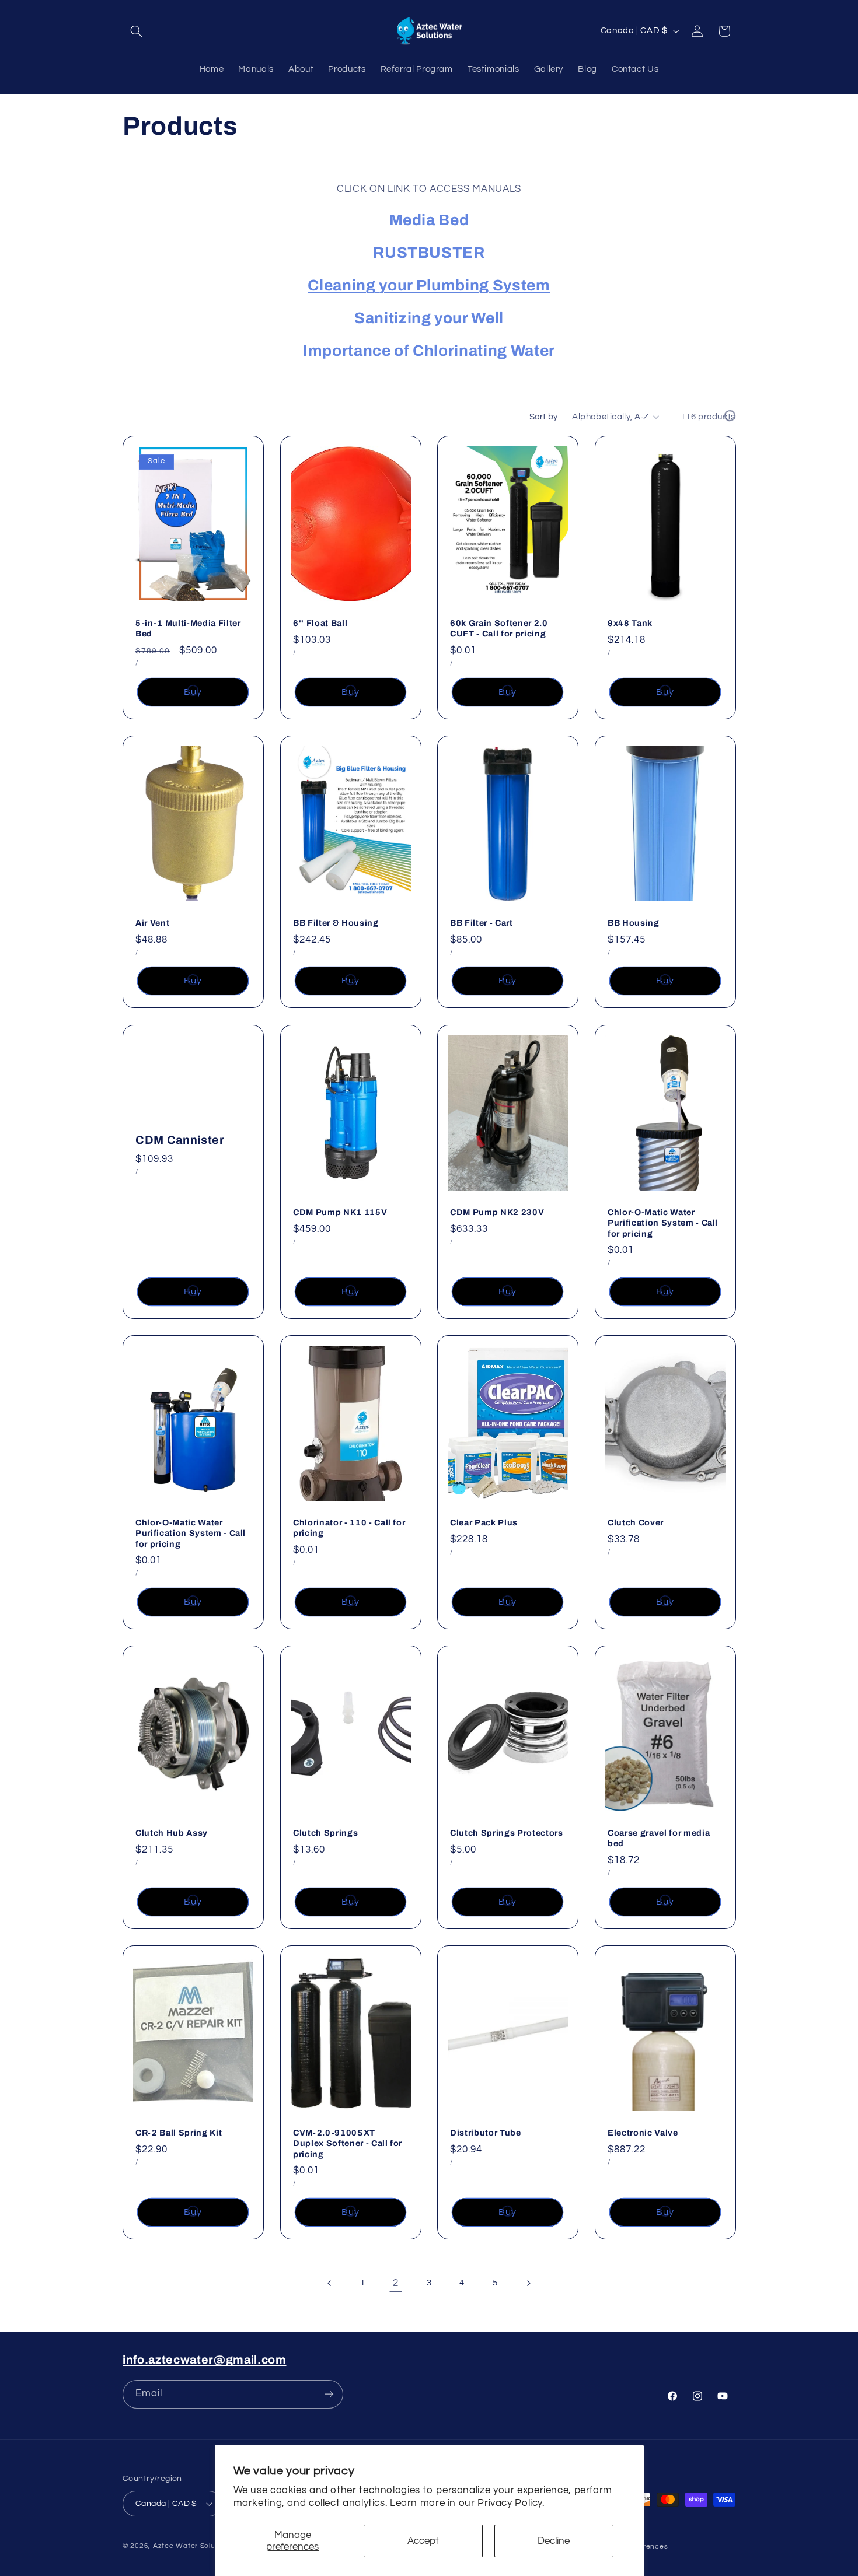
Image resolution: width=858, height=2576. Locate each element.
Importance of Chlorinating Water (429, 351)
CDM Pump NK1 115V (340, 1212)
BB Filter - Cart (482, 923)
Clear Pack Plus (484, 1522)
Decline (554, 2541)
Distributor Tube (486, 2133)
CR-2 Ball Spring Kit (179, 2133)
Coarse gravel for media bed (659, 1838)
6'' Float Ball (320, 623)
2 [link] (396, 2283)
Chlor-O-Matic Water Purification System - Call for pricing (663, 1223)
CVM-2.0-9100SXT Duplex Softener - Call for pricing (348, 2143)
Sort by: (545, 417)
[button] (136, 31)
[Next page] (528, 2283)
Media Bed (429, 221)
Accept (423, 2541)
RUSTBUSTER (429, 253)
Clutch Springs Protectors (507, 1833)
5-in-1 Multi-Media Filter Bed (188, 628)
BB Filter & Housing (336, 923)
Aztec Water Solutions (193, 2546)
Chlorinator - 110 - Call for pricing (349, 1528)
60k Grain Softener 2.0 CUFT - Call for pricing (499, 628)
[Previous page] (330, 2283)
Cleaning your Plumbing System (429, 286)
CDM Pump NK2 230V (497, 1212)
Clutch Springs (325, 1833)
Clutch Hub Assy (172, 1833)
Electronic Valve (643, 2133)
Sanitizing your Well (429, 319)
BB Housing (634, 923)
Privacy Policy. (511, 2503)
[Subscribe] (329, 2394)
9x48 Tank (630, 623)
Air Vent (152, 923)
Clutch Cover (636, 1522)
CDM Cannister (180, 1140)
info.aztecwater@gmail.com (205, 2360)
